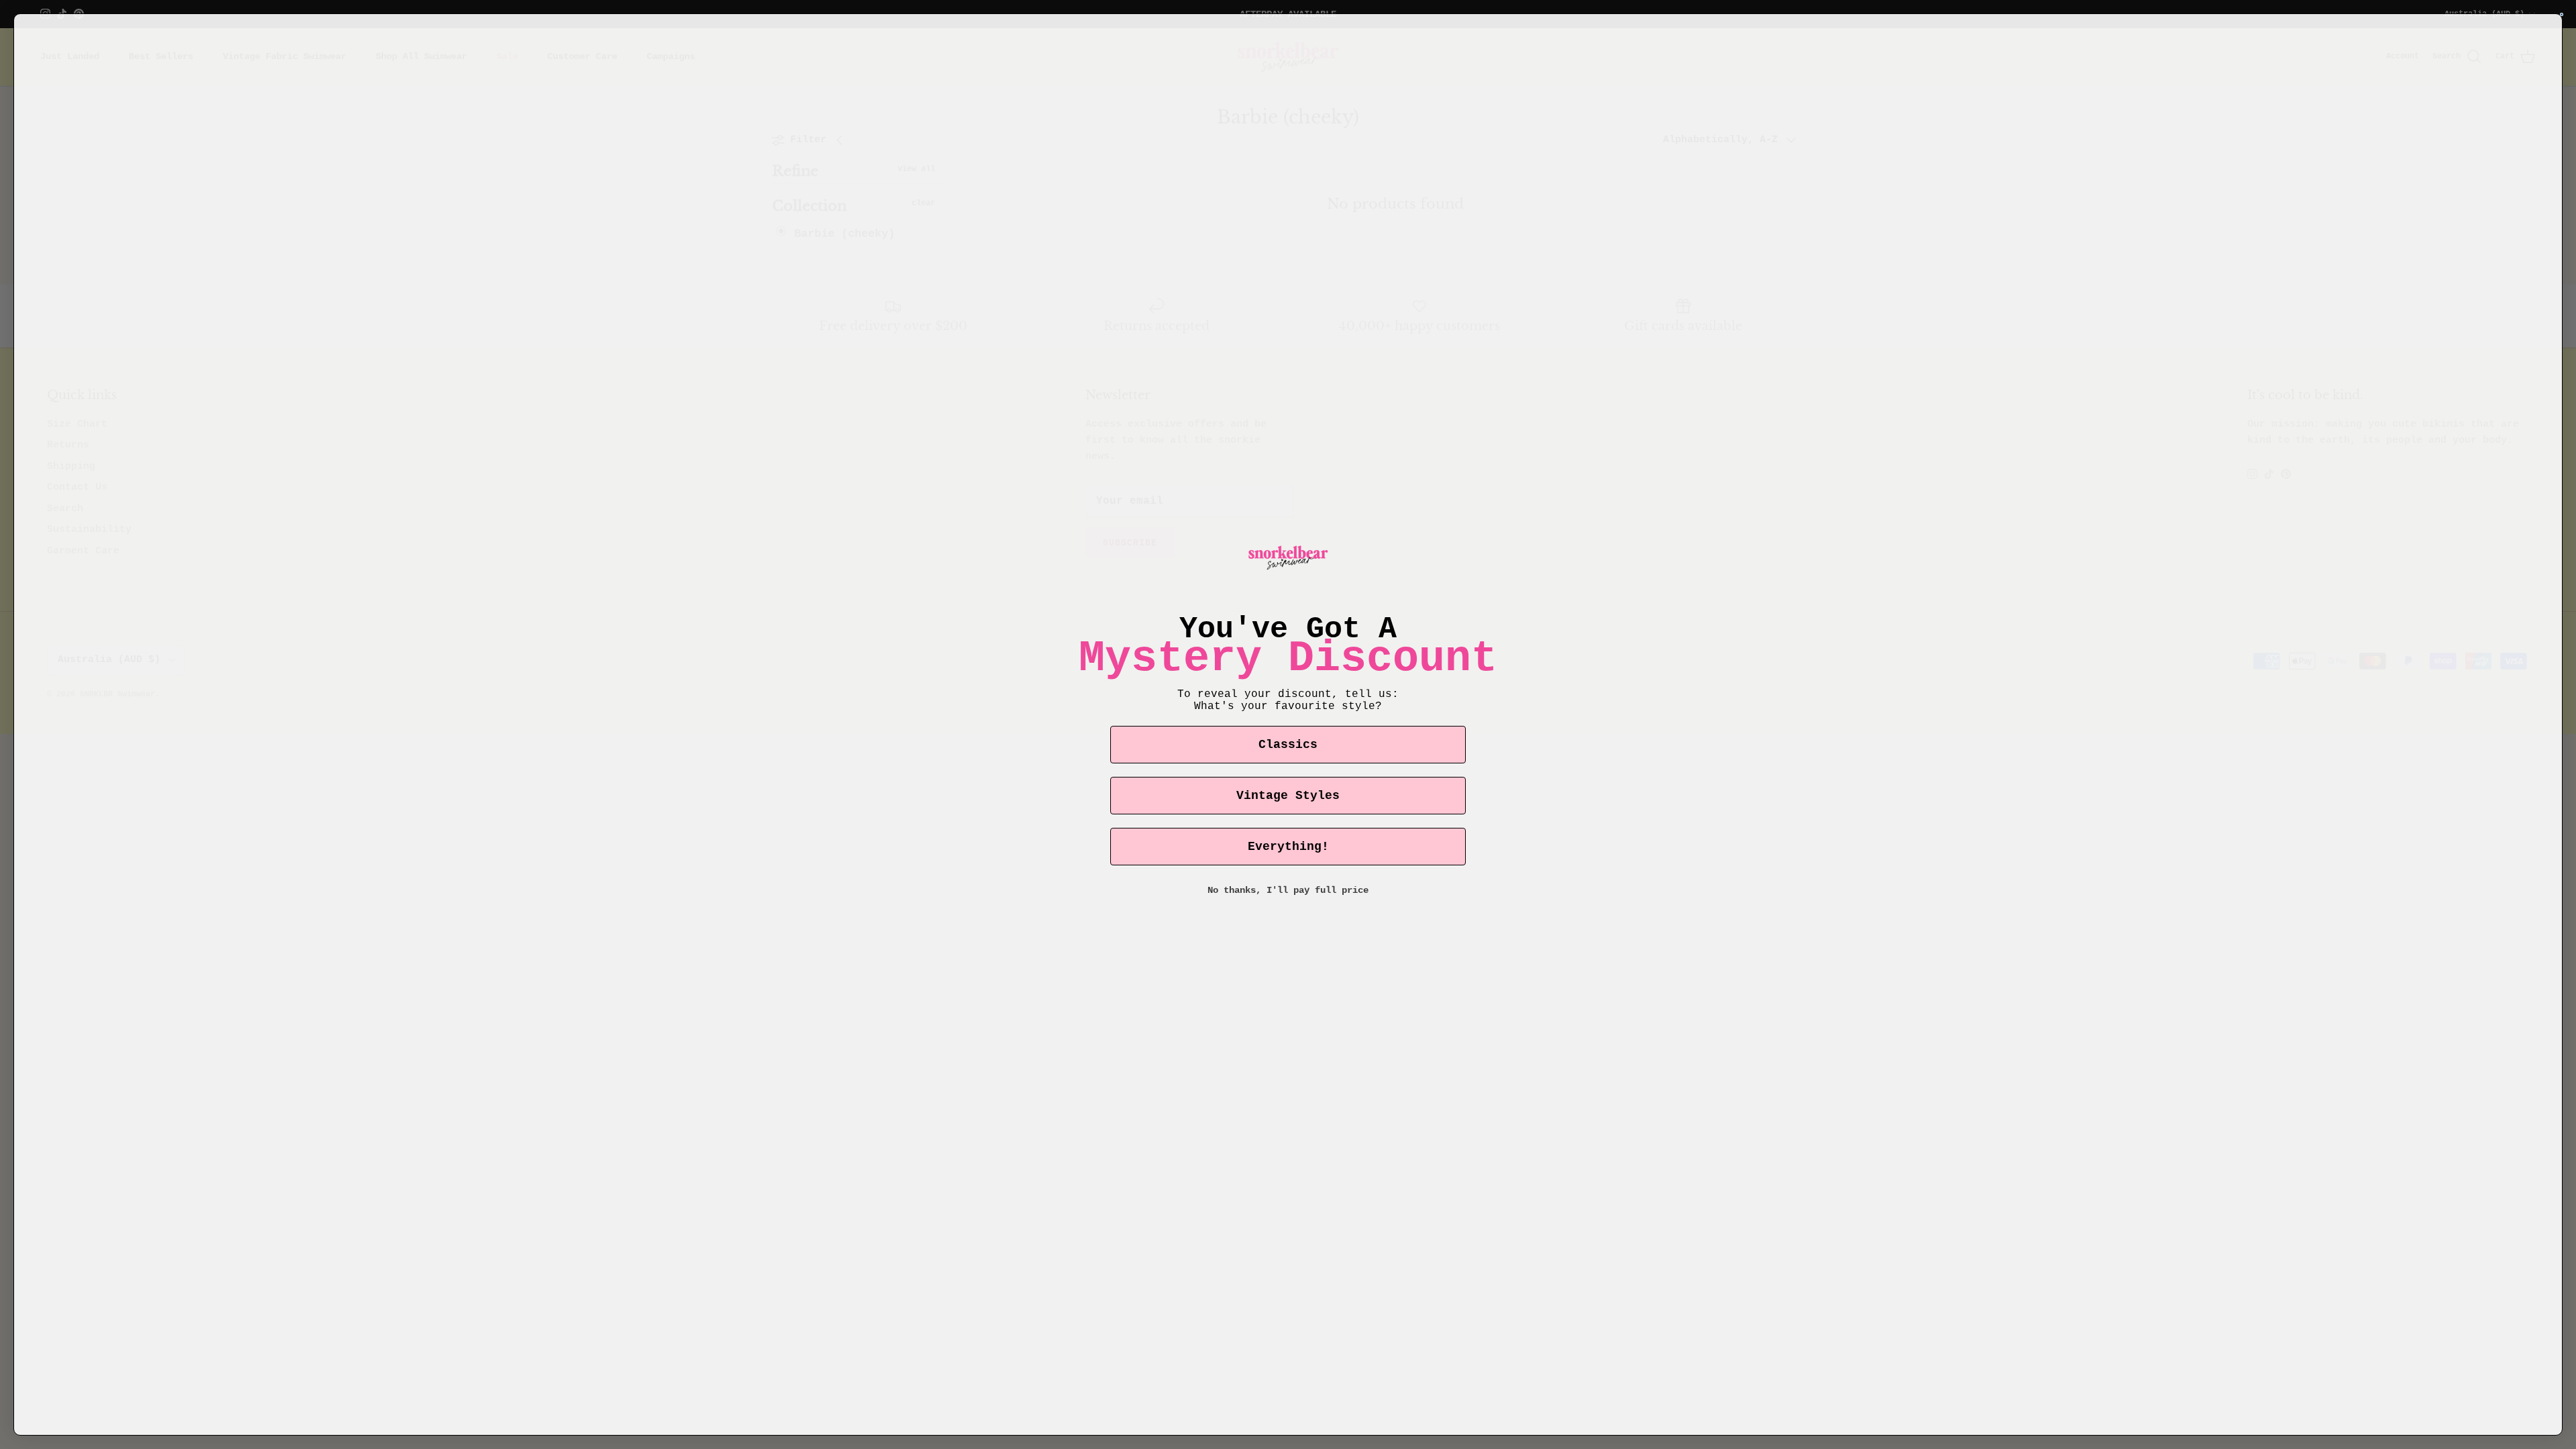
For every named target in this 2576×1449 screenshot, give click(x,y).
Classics (1288, 745)
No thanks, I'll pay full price (1288, 890)
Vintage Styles (1288, 796)
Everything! (1288, 847)
